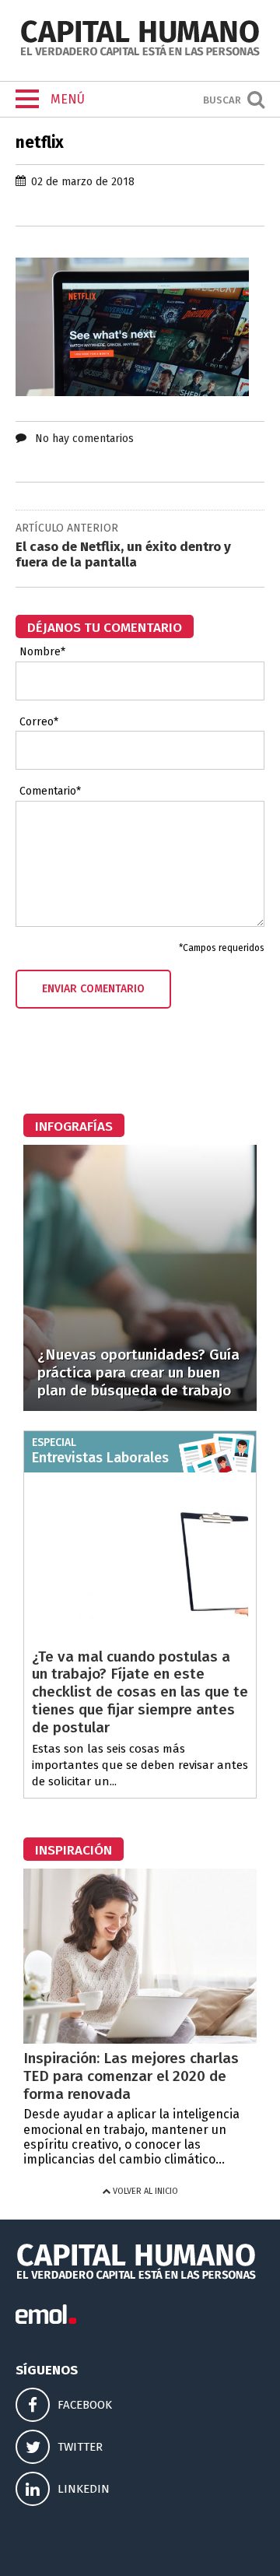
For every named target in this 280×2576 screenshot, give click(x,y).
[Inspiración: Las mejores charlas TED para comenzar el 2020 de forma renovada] (140, 2039)
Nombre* (42, 652)
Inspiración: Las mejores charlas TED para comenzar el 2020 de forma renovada (131, 2076)
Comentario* (50, 791)
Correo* (39, 722)
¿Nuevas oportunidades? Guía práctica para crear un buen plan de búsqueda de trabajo (138, 1372)
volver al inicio (144, 2191)
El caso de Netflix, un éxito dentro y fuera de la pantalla (123, 555)
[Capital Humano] (140, 54)
